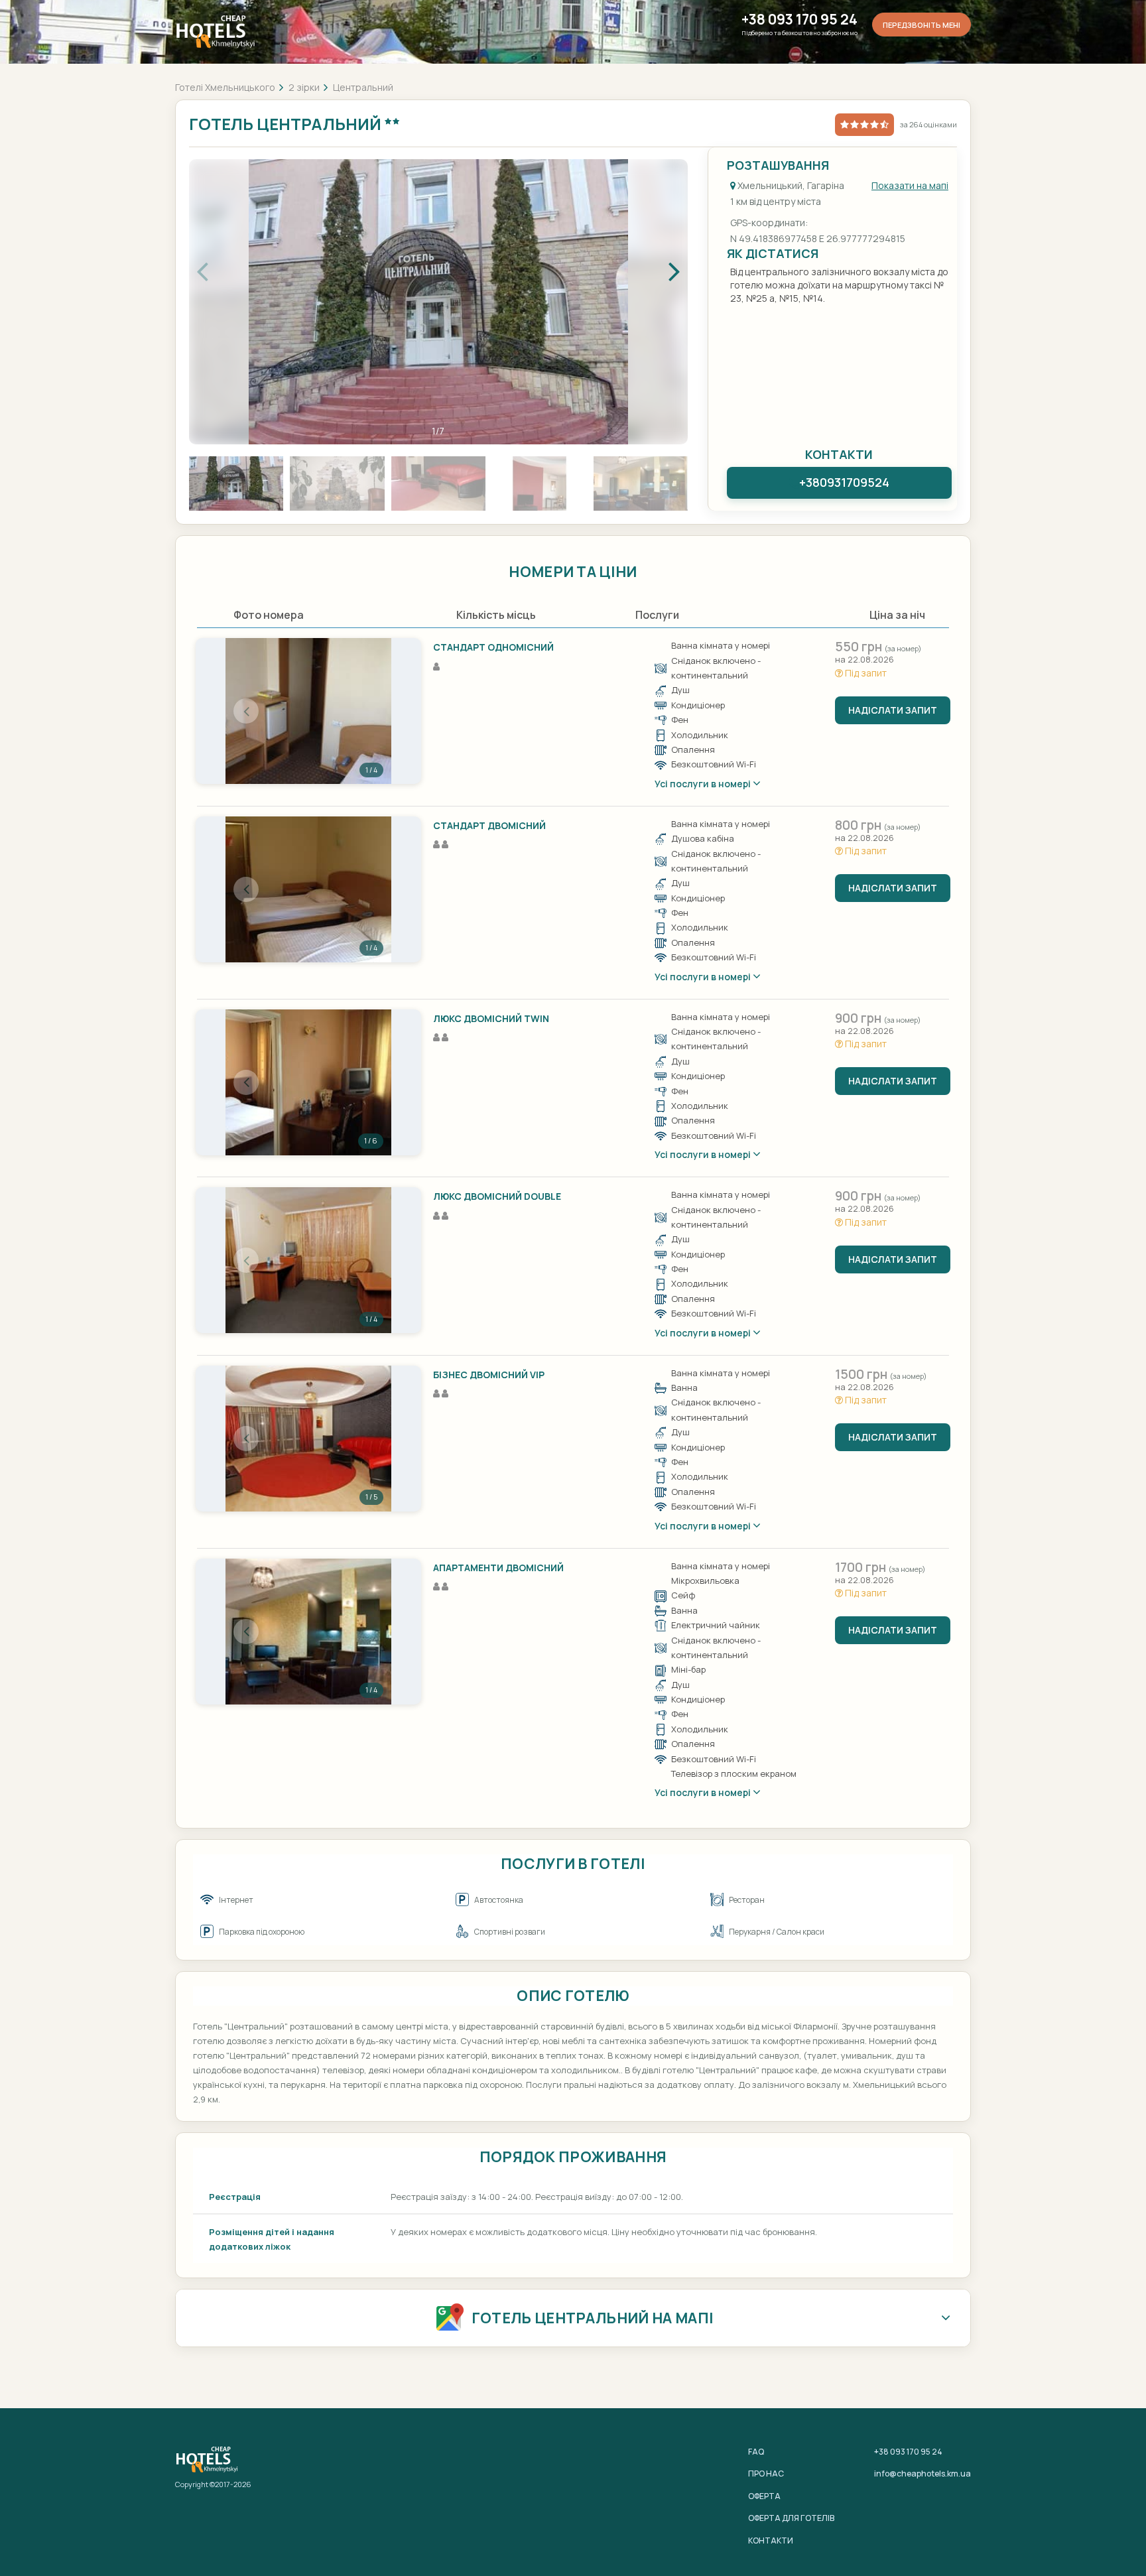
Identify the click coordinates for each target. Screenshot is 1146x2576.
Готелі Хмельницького (225, 87)
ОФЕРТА (764, 2496)
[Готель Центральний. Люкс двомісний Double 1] (308, 1260)
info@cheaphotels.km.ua (923, 2474)
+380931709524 (844, 482)
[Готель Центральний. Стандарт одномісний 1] (308, 711)
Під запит (865, 673)
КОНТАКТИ (771, 2541)
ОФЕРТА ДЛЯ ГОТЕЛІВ (791, 2518)
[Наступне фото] (371, 711)
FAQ (756, 2452)
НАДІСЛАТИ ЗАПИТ (893, 710)
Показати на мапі (910, 185)
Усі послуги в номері (704, 784)
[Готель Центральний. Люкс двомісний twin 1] (308, 1082)
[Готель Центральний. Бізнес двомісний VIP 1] (308, 1439)
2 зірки (304, 87)
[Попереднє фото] (246, 711)
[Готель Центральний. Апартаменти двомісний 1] (308, 1632)
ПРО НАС (766, 2474)
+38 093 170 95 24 (799, 20)
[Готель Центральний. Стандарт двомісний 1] (308, 889)
